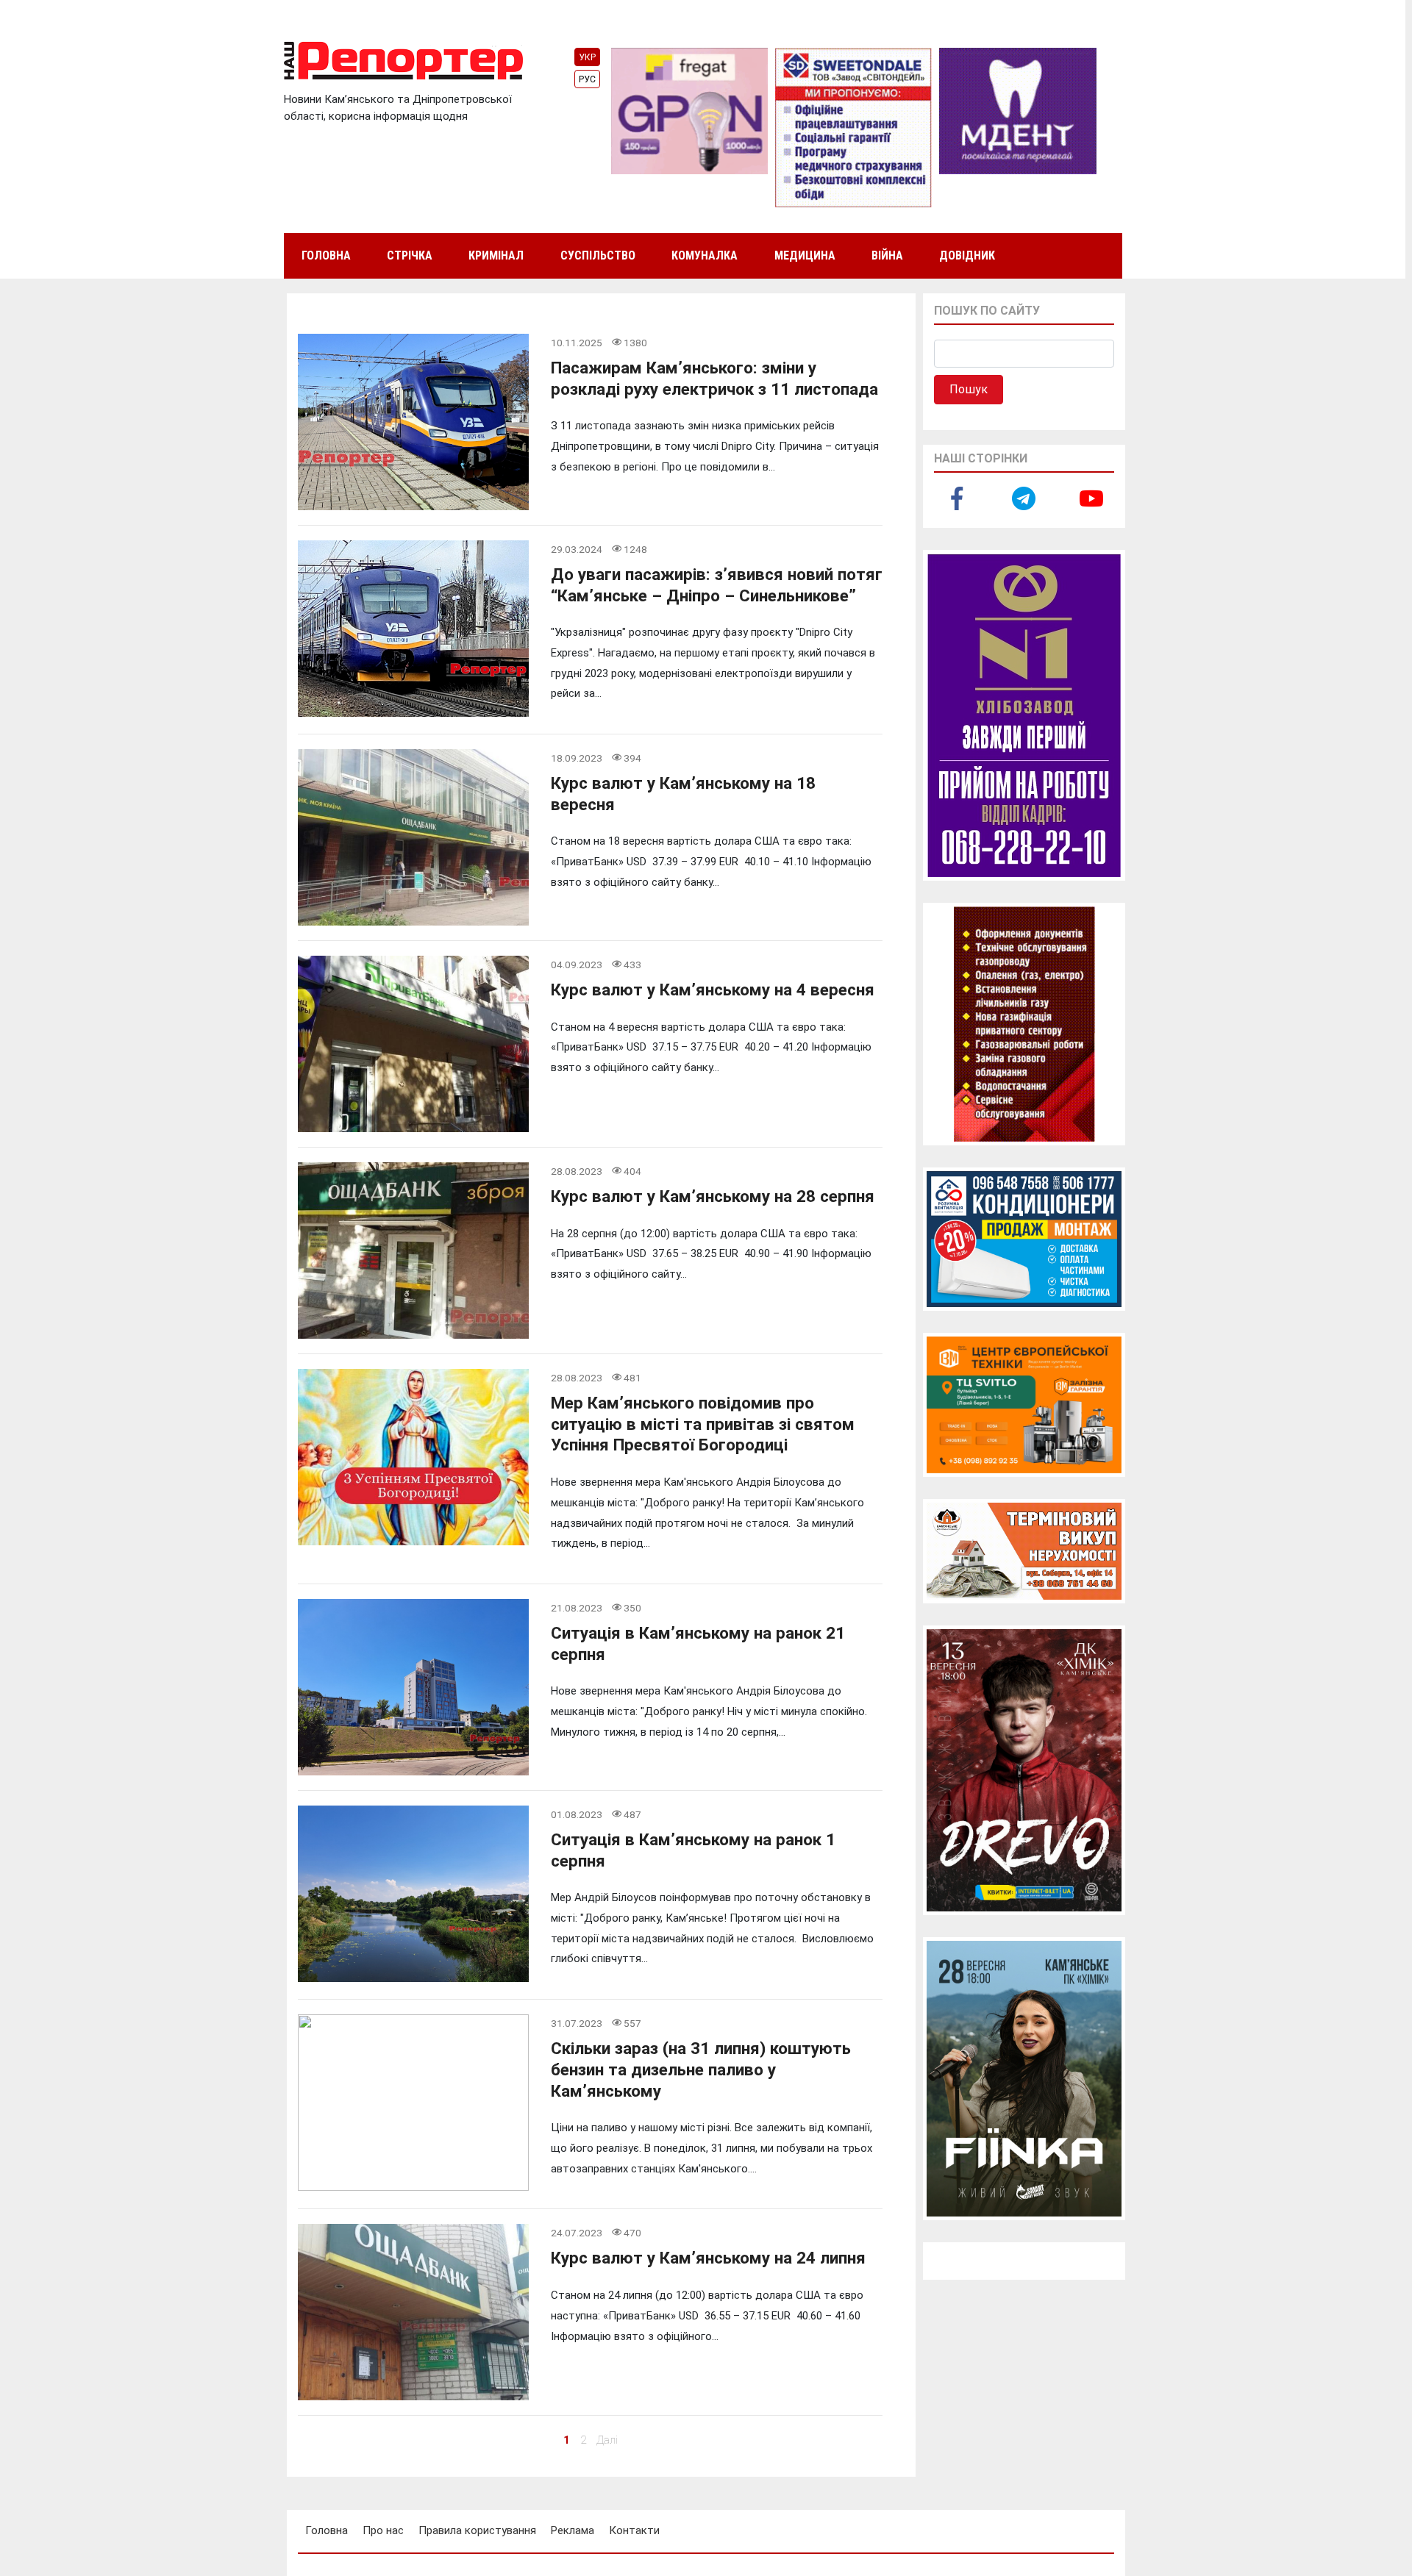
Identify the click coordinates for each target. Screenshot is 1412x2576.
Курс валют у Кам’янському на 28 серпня (713, 1196)
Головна (326, 255)
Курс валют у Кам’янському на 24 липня (708, 2258)
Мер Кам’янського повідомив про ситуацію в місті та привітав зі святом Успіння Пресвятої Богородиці (703, 1424)
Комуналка (705, 255)
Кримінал (496, 255)
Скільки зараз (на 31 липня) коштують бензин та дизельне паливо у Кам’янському (701, 2069)
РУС (587, 79)
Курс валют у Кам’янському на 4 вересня (713, 990)
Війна (887, 255)
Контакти (634, 2530)
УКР (587, 57)
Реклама (573, 2530)
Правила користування (477, 2530)
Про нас (383, 2530)
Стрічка (410, 255)
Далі (607, 2440)
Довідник (967, 255)
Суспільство (598, 255)
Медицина (805, 255)
